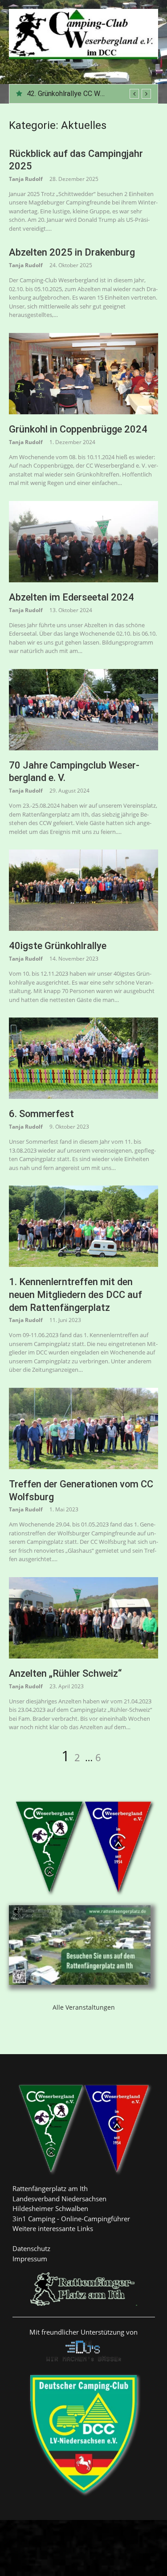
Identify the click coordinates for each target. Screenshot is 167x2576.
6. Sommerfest (41, 1114)
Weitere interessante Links (53, 2228)
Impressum (30, 2259)
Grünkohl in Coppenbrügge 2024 (78, 429)
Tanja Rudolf (26, 179)
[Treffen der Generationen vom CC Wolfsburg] (83, 1428)
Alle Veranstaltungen (84, 2007)
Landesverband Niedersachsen (59, 2199)
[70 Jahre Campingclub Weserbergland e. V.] (83, 710)
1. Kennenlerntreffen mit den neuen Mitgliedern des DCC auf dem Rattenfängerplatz (75, 1294)
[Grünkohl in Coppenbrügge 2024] (83, 374)
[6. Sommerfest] (83, 1058)
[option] (89, 94)
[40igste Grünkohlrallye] (83, 890)
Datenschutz (31, 2248)
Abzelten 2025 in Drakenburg (72, 94)
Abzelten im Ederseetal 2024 (71, 597)
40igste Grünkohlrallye (58, 946)
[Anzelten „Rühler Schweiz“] (83, 1618)
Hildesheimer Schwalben (50, 2208)
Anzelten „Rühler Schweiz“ (65, 1673)
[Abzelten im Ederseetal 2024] (83, 542)
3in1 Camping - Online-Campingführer (71, 2219)
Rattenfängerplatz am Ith (50, 2188)
